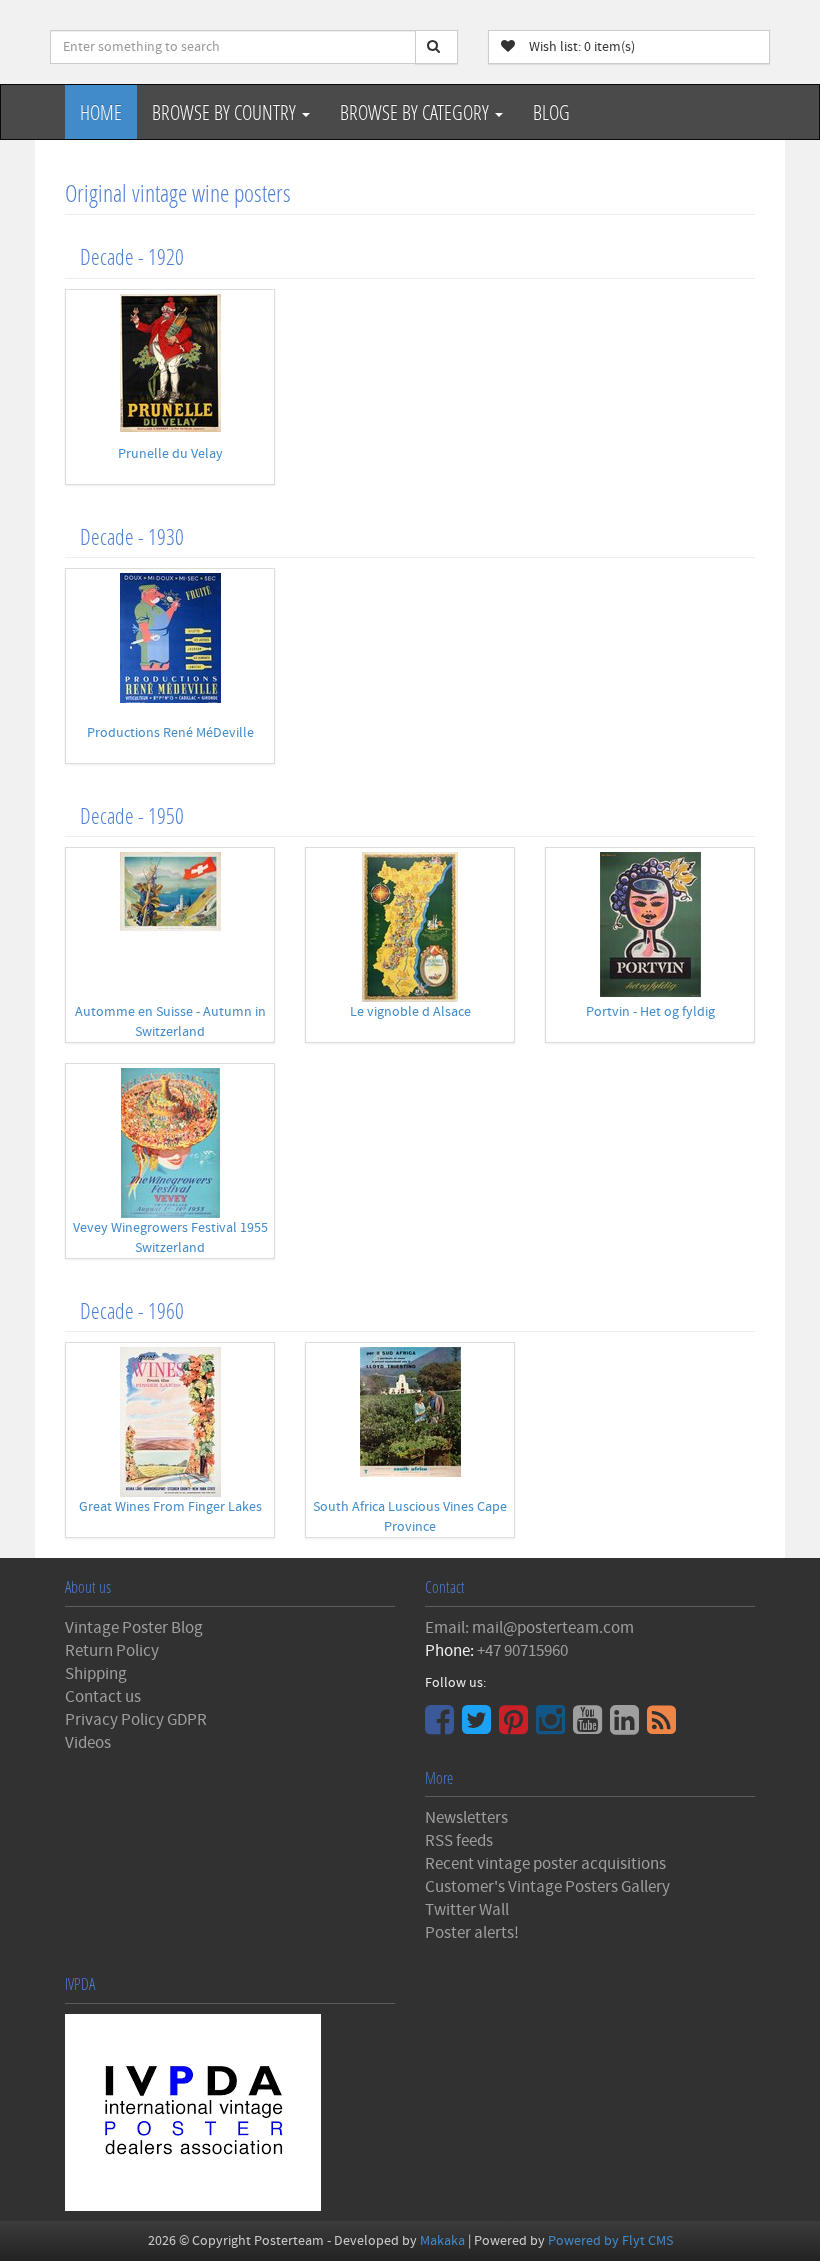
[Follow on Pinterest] (516, 1727)
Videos (88, 1743)
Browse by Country (226, 112)
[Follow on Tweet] (479, 1727)
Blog (551, 112)
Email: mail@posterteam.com (529, 1628)
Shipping (96, 1674)
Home (101, 112)
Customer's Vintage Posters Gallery (547, 1887)
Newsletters (466, 1818)
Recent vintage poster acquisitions (545, 1864)
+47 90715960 (522, 1651)
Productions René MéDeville (170, 733)
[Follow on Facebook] (442, 1727)
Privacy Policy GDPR (136, 1720)
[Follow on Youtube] (590, 1727)
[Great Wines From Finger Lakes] (170, 1422)
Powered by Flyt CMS (610, 2241)
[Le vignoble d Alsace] (410, 927)
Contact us (103, 1697)
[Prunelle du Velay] (170, 363)
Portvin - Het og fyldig (650, 1012)
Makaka (442, 2241)
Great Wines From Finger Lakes (170, 1507)
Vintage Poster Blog (134, 1628)
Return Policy (112, 1651)
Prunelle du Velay (170, 454)
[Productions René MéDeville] (170, 638)
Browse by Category (416, 112)
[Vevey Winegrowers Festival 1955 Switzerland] (170, 1143)
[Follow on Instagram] (553, 1727)
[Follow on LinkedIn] (627, 1727)
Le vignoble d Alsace (410, 1012)
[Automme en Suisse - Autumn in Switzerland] (170, 891)
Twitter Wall (467, 1910)
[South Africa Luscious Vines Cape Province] (410, 1412)
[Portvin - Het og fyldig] (650, 924)
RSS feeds (459, 1841)
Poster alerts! (472, 1933)
